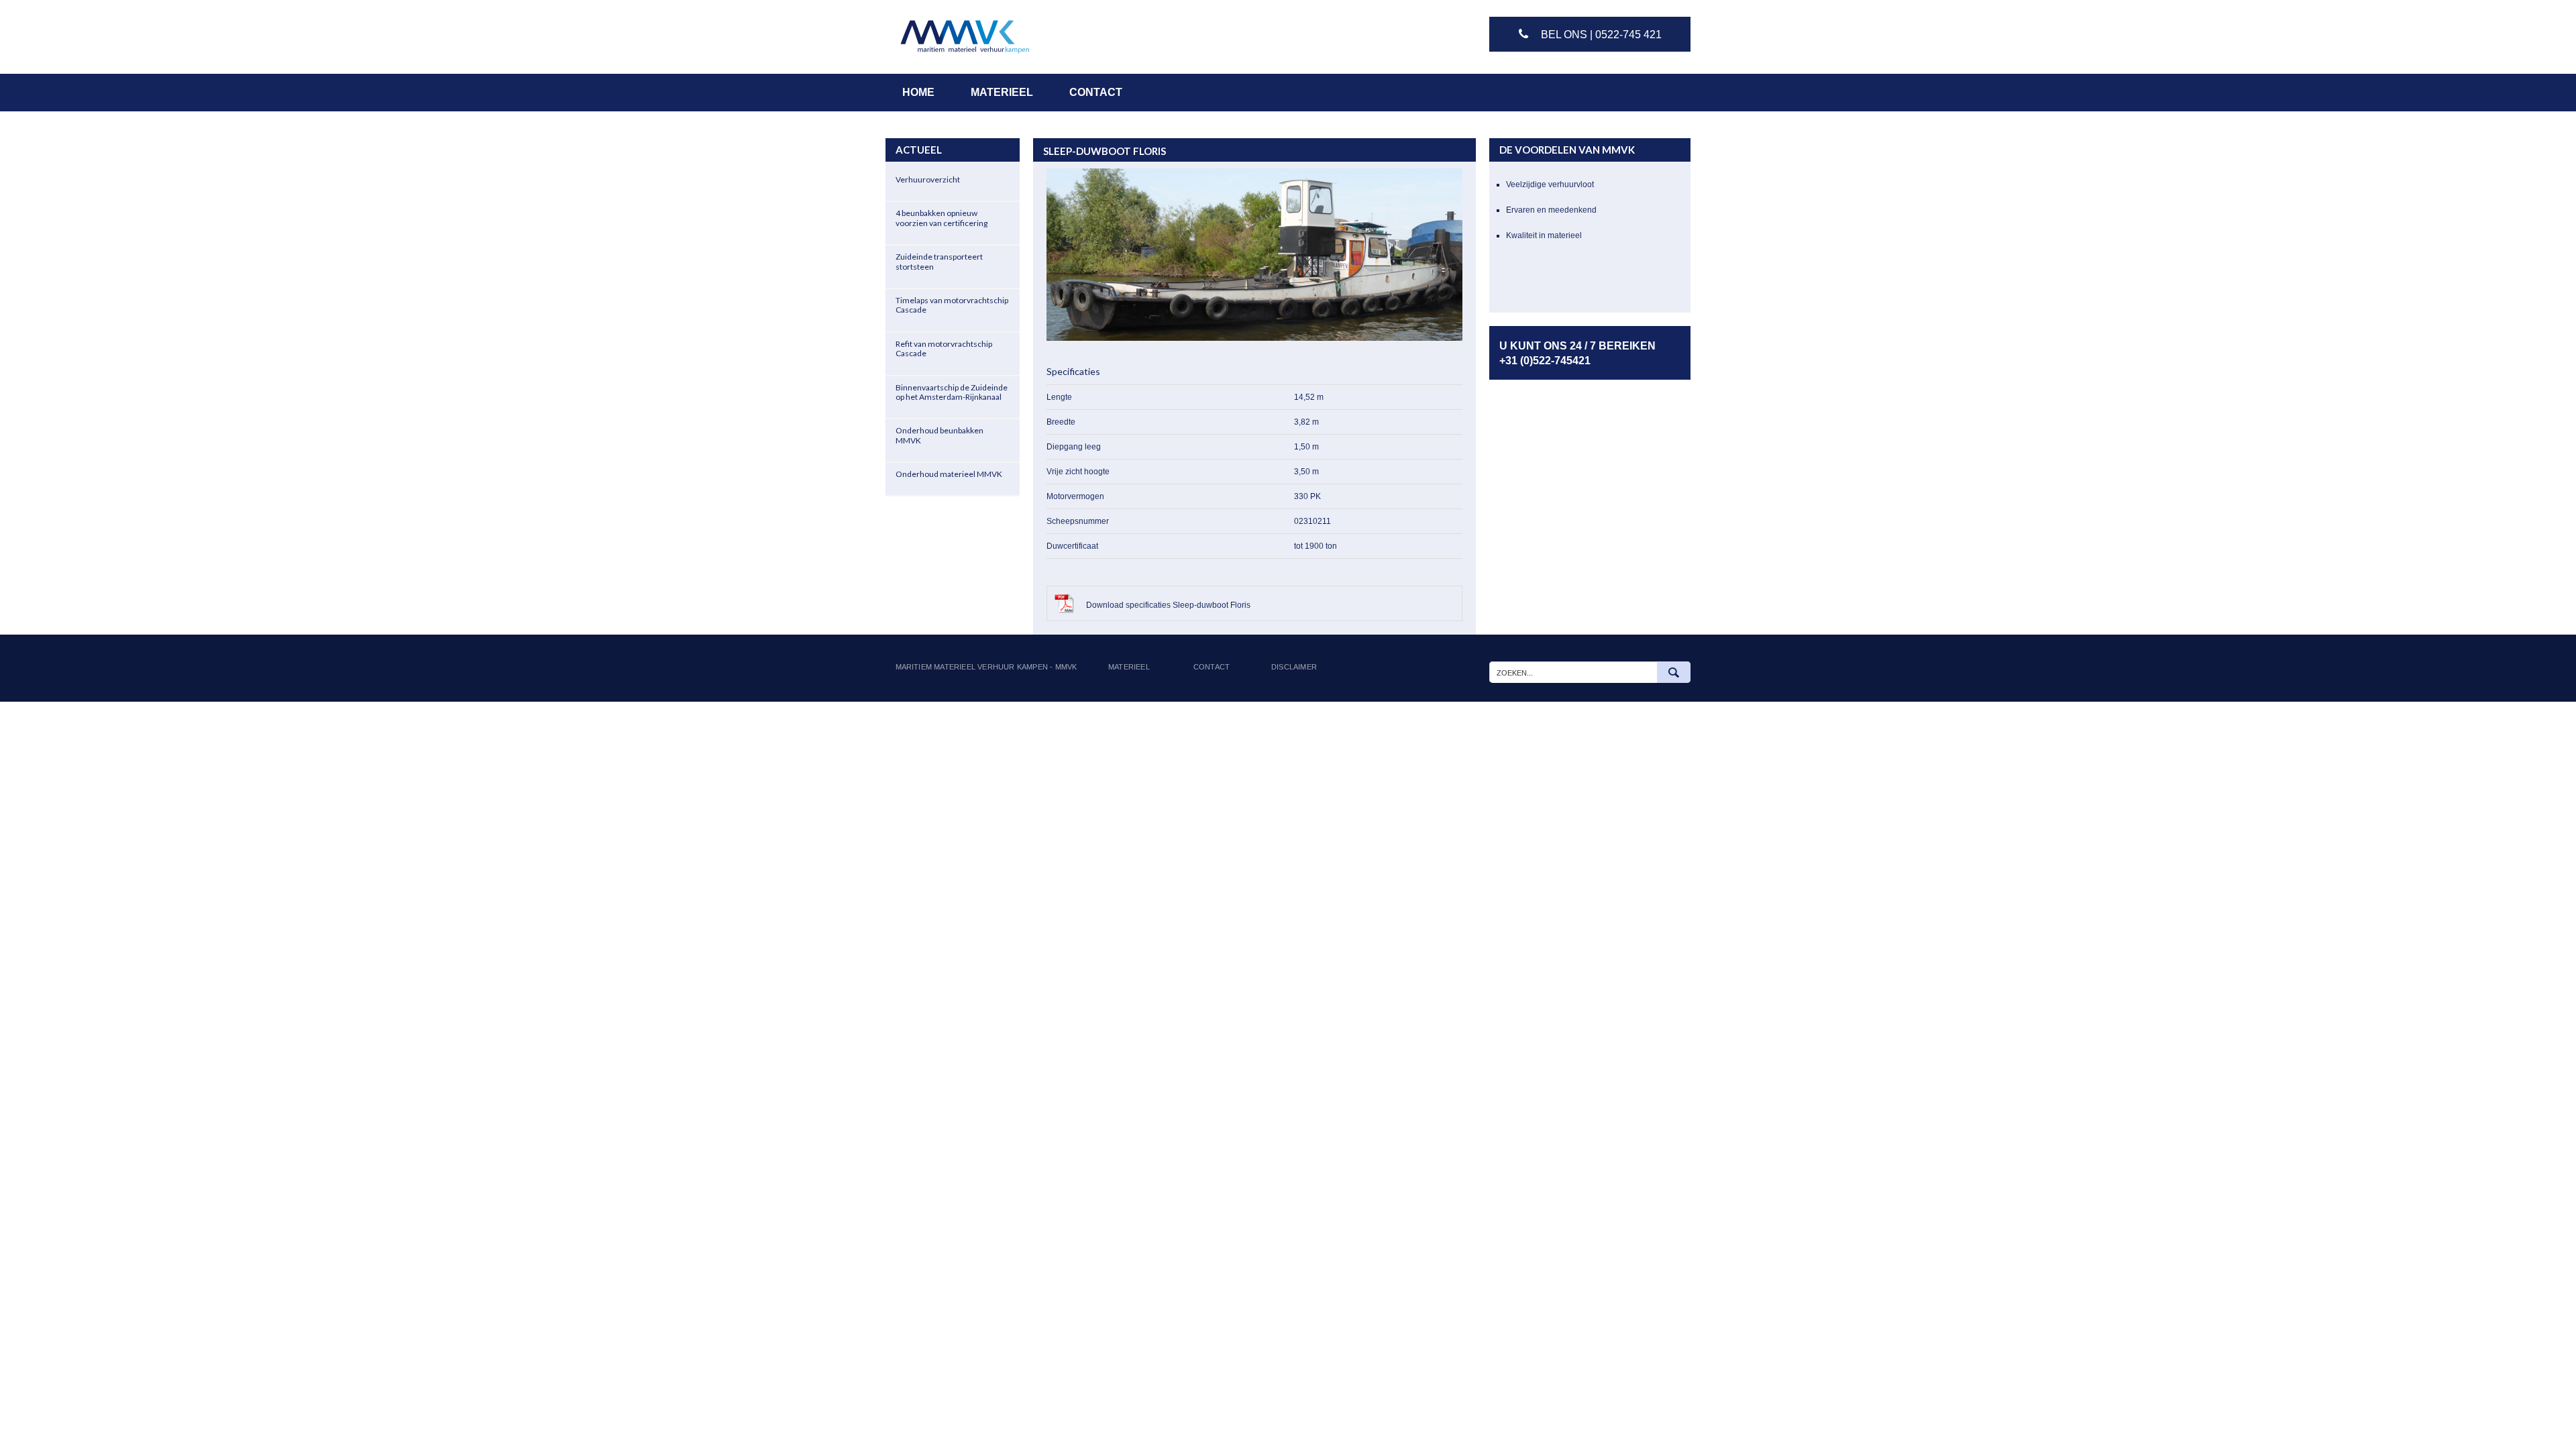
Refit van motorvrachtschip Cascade (944, 348)
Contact (1212, 667)
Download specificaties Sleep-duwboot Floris (1167, 605)
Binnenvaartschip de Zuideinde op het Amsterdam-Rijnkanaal (952, 392)
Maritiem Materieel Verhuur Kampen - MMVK (986, 667)
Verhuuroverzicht (928, 179)
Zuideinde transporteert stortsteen (939, 261)
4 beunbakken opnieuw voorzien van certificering (942, 218)
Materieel (1129, 667)
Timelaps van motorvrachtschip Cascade (952, 305)
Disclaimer (1294, 667)
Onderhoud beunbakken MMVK (940, 435)
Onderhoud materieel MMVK (949, 474)
